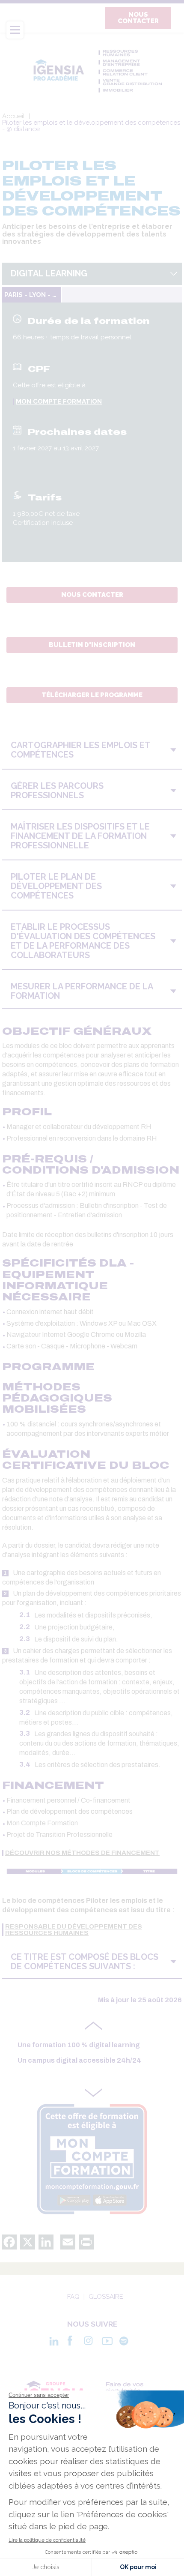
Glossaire (106, 2297)
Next (93, 2091)
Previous (93, 2028)
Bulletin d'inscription (92, 645)
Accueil (13, 116)
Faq (73, 2297)
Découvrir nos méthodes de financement (82, 1853)
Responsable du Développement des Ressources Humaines (74, 1930)
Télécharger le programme (92, 695)
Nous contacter (138, 18)
